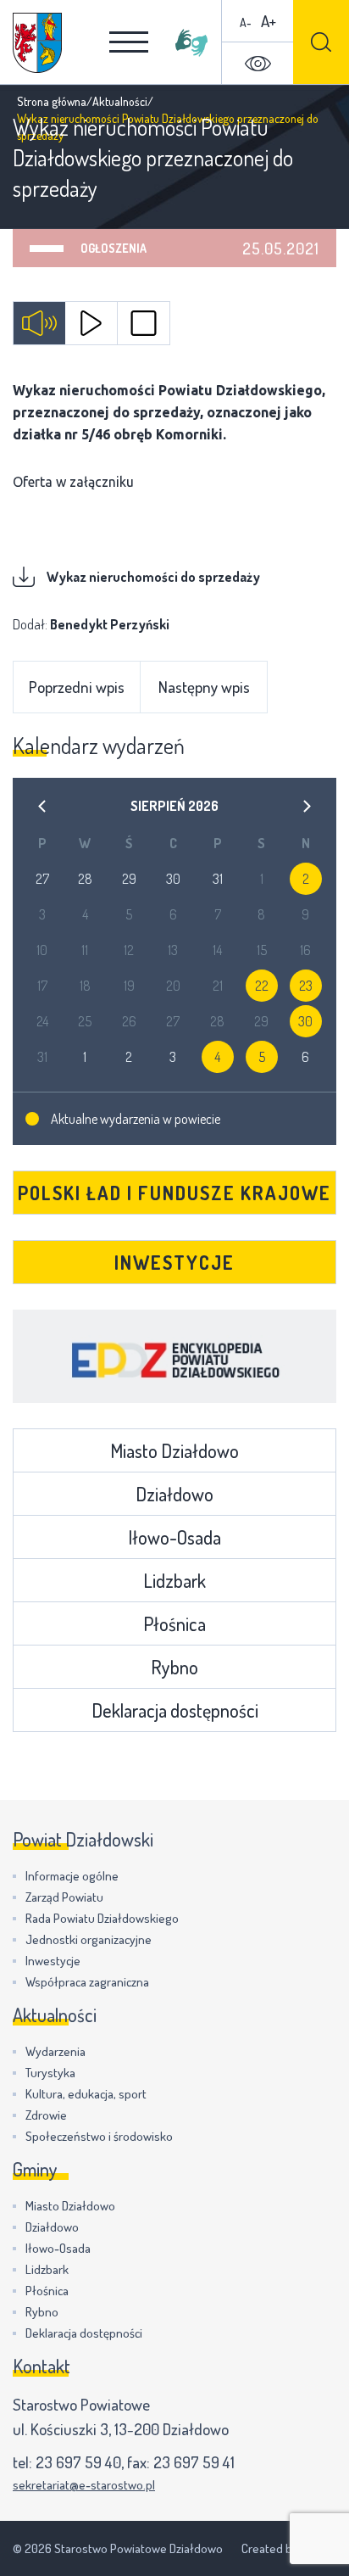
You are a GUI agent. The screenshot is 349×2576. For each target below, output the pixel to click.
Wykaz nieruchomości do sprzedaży (153, 577)
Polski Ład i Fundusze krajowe (174, 1193)
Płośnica (174, 1623)
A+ (269, 21)
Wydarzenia (55, 2051)
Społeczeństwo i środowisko (99, 2136)
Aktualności (120, 101)
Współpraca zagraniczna (87, 1982)
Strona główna (52, 101)
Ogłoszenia (114, 248)
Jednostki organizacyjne (89, 1939)
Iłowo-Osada (174, 1537)
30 (305, 1021)
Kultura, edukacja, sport (86, 2094)
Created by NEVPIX (289, 2548)
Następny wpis (204, 687)
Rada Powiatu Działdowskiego (102, 1918)
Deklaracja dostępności (175, 1710)
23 (306, 986)
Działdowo (174, 1494)
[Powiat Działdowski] (37, 43)
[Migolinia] (191, 42)
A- (246, 22)
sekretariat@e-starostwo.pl (84, 2485)
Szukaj (321, 42)
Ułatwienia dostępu (258, 64)
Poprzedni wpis (77, 687)
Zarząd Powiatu (64, 1897)
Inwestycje (174, 1262)
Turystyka (50, 2073)
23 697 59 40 (78, 2462)
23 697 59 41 (194, 2462)
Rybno (174, 1667)
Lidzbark (174, 1580)
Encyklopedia (174, 1356)
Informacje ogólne (72, 1876)
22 (262, 986)
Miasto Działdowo (174, 1450)
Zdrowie (46, 2115)
